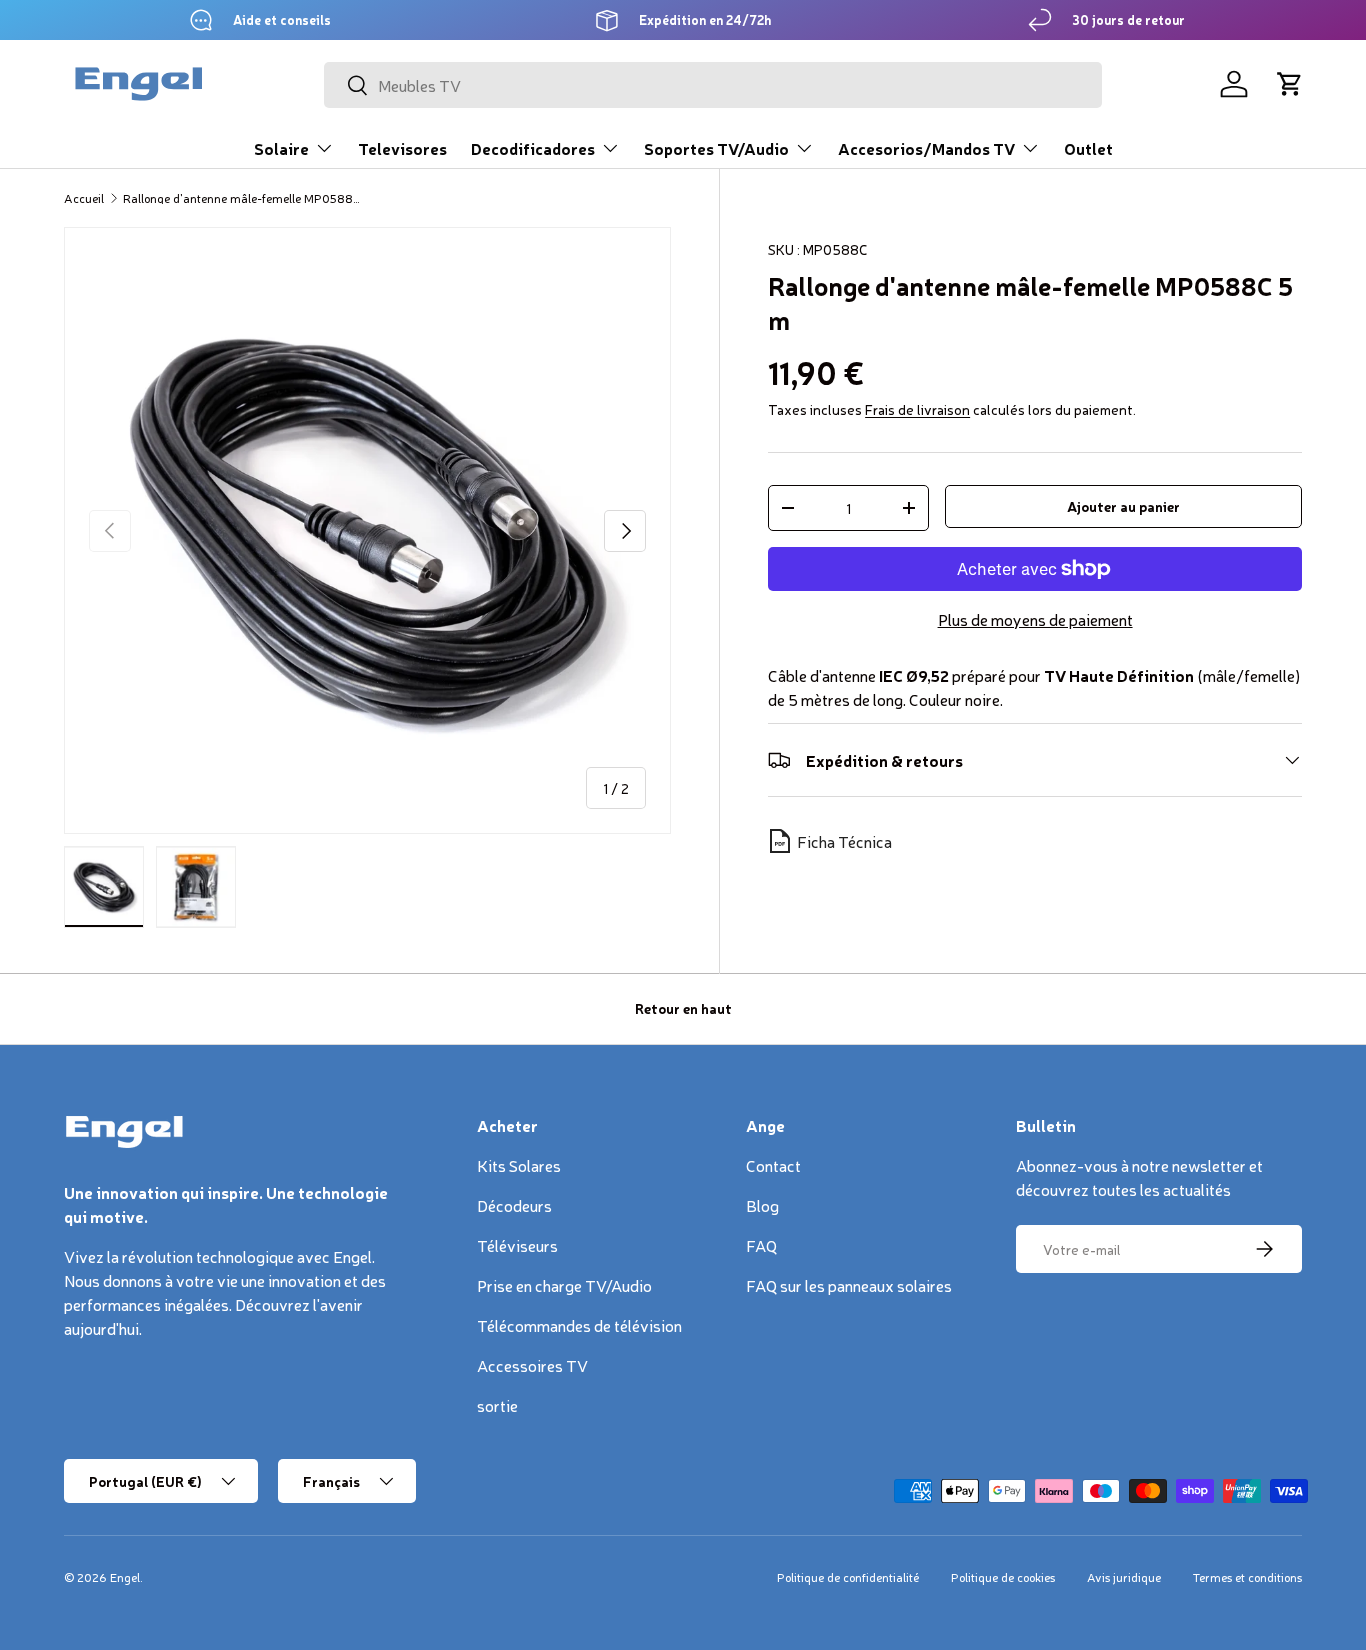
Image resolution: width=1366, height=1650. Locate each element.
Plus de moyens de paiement (1035, 619)
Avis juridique (1124, 1577)
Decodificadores (533, 148)
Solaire (281, 148)
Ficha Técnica (844, 841)
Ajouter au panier (1123, 506)
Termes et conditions (1247, 1577)
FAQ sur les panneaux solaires (849, 1285)
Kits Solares (519, 1165)
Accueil (84, 198)
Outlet (1088, 148)
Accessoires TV (532, 1365)
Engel (125, 1577)
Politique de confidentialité (848, 1577)
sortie (497, 1405)
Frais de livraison (917, 409)
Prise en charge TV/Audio (564, 1285)
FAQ (761, 1245)
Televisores (402, 148)
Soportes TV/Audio (716, 148)
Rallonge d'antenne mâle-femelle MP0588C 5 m (243, 198)
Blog (762, 1205)
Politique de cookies (1003, 1577)
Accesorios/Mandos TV (926, 148)
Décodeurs (514, 1205)
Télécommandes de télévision (579, 1325)
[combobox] (713, 85)
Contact (773, 1165)
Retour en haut (683, 1008)
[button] (1290, 84)
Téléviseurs (517, 1245)
